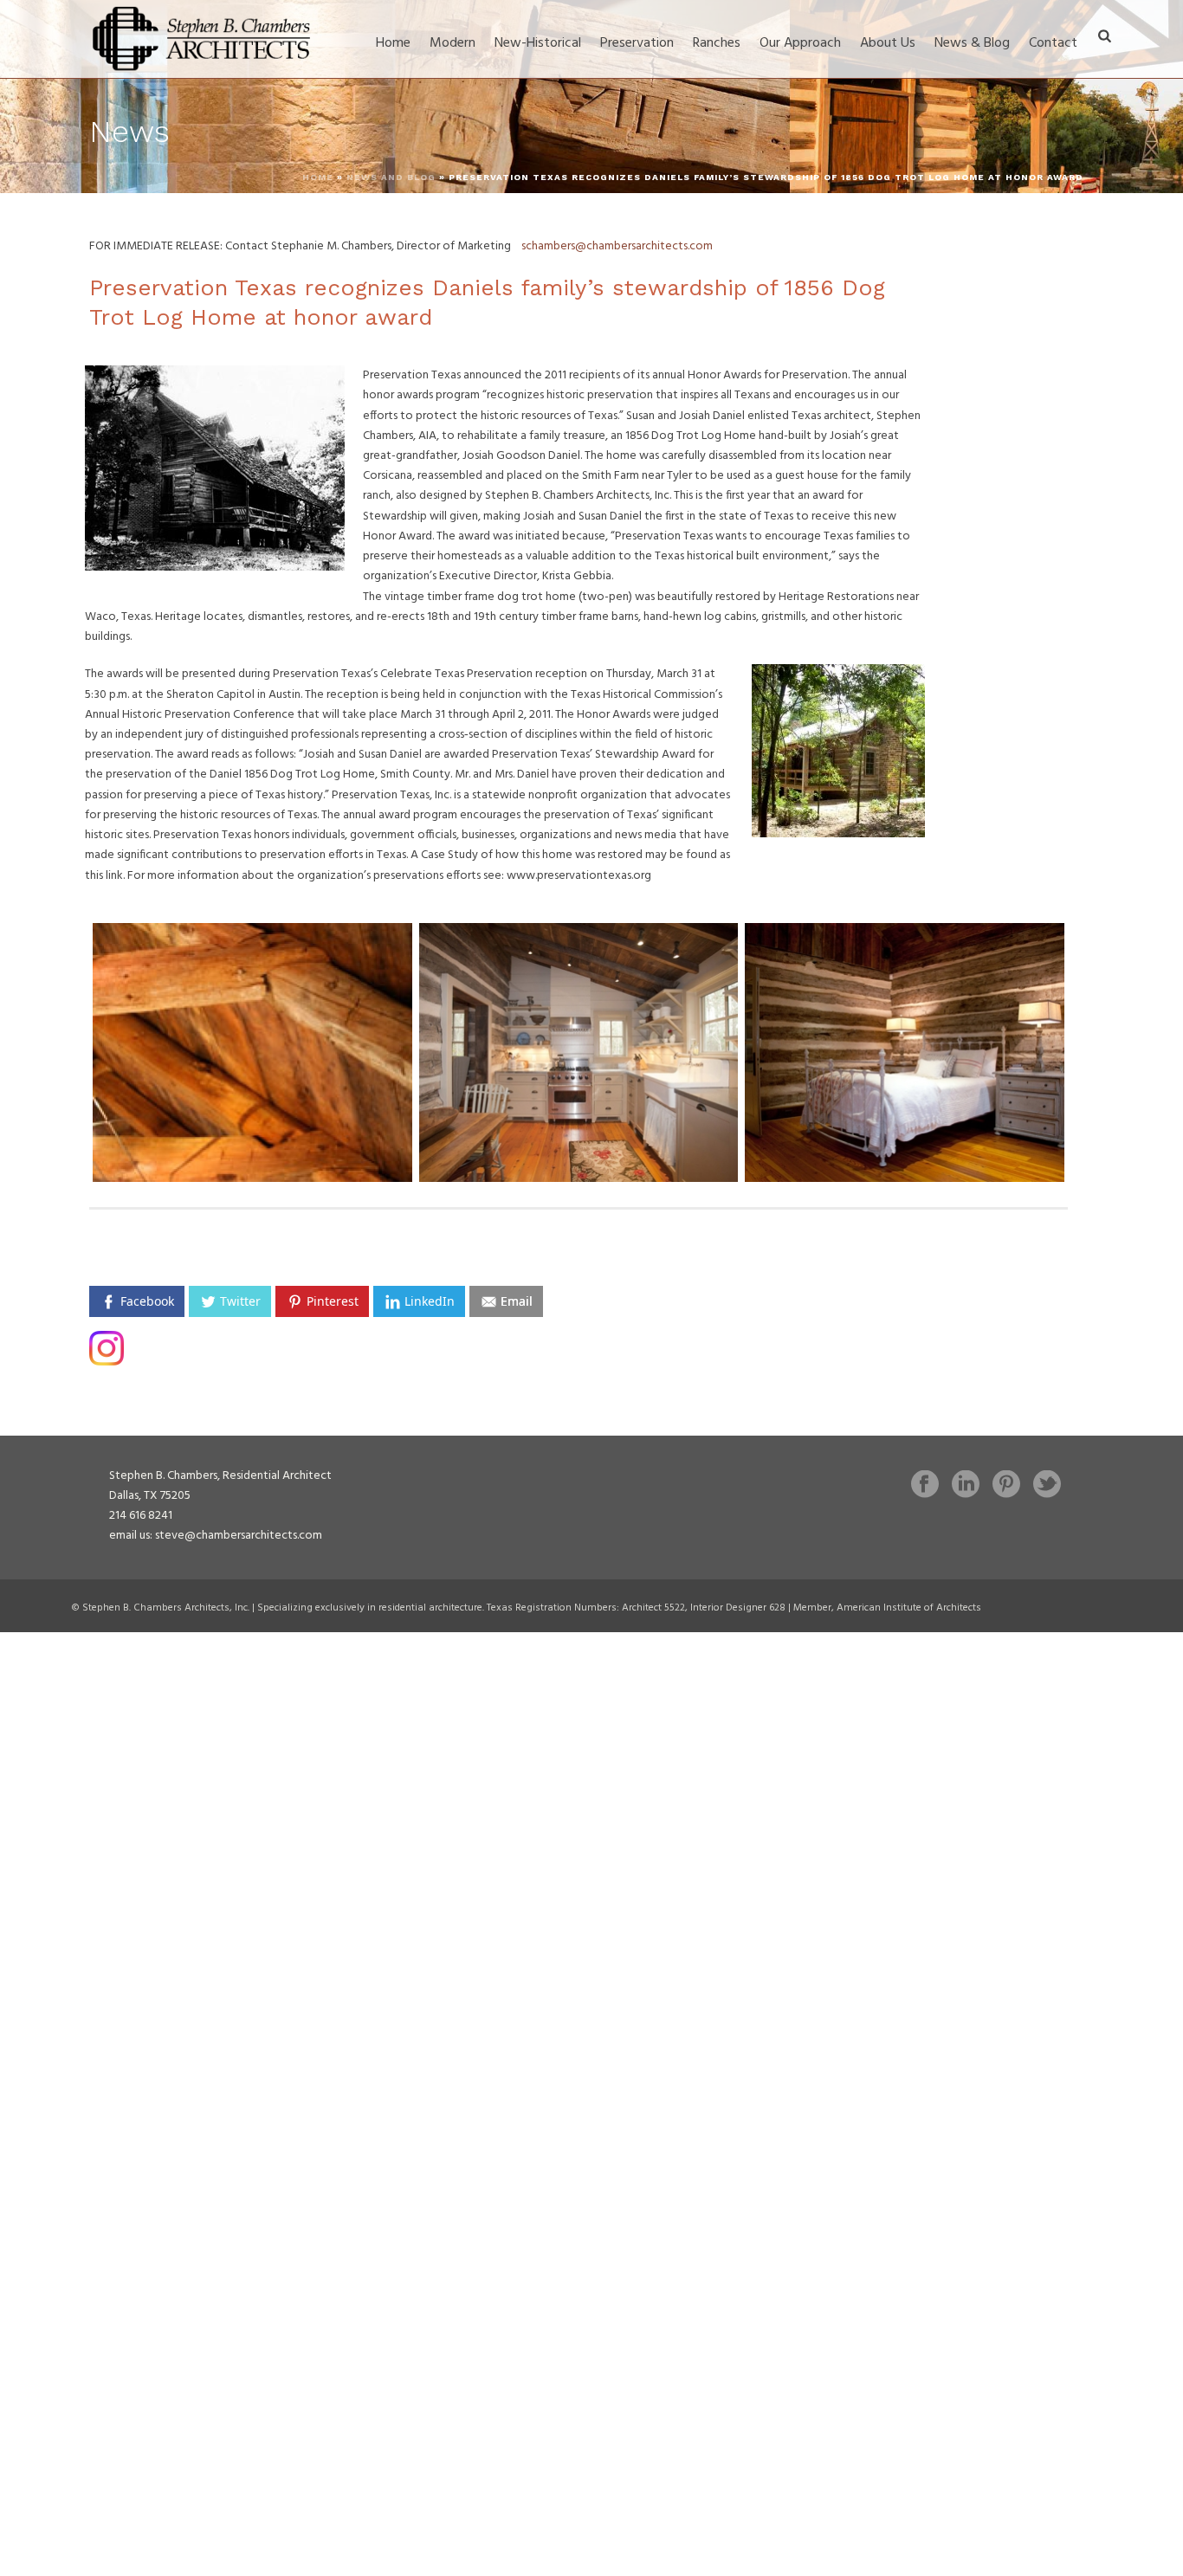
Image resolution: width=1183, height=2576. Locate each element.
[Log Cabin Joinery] (252, 1052)
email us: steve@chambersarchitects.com (216, 1536)
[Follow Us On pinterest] (1006, 1486)
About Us (888, 43)
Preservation (637, 43)
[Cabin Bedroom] (905, 1052)
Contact (1053, 43)
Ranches (717, 43)
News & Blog (972, 43)
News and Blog (391, 177)
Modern (453, 43)
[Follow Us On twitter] (1047, 1486)
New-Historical (538, 43)
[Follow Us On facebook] (925, 1486)
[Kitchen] (579, 1052)
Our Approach (800, 43)
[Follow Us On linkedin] (966, 1486)
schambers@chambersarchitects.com (617, 246)
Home (393, 43)
